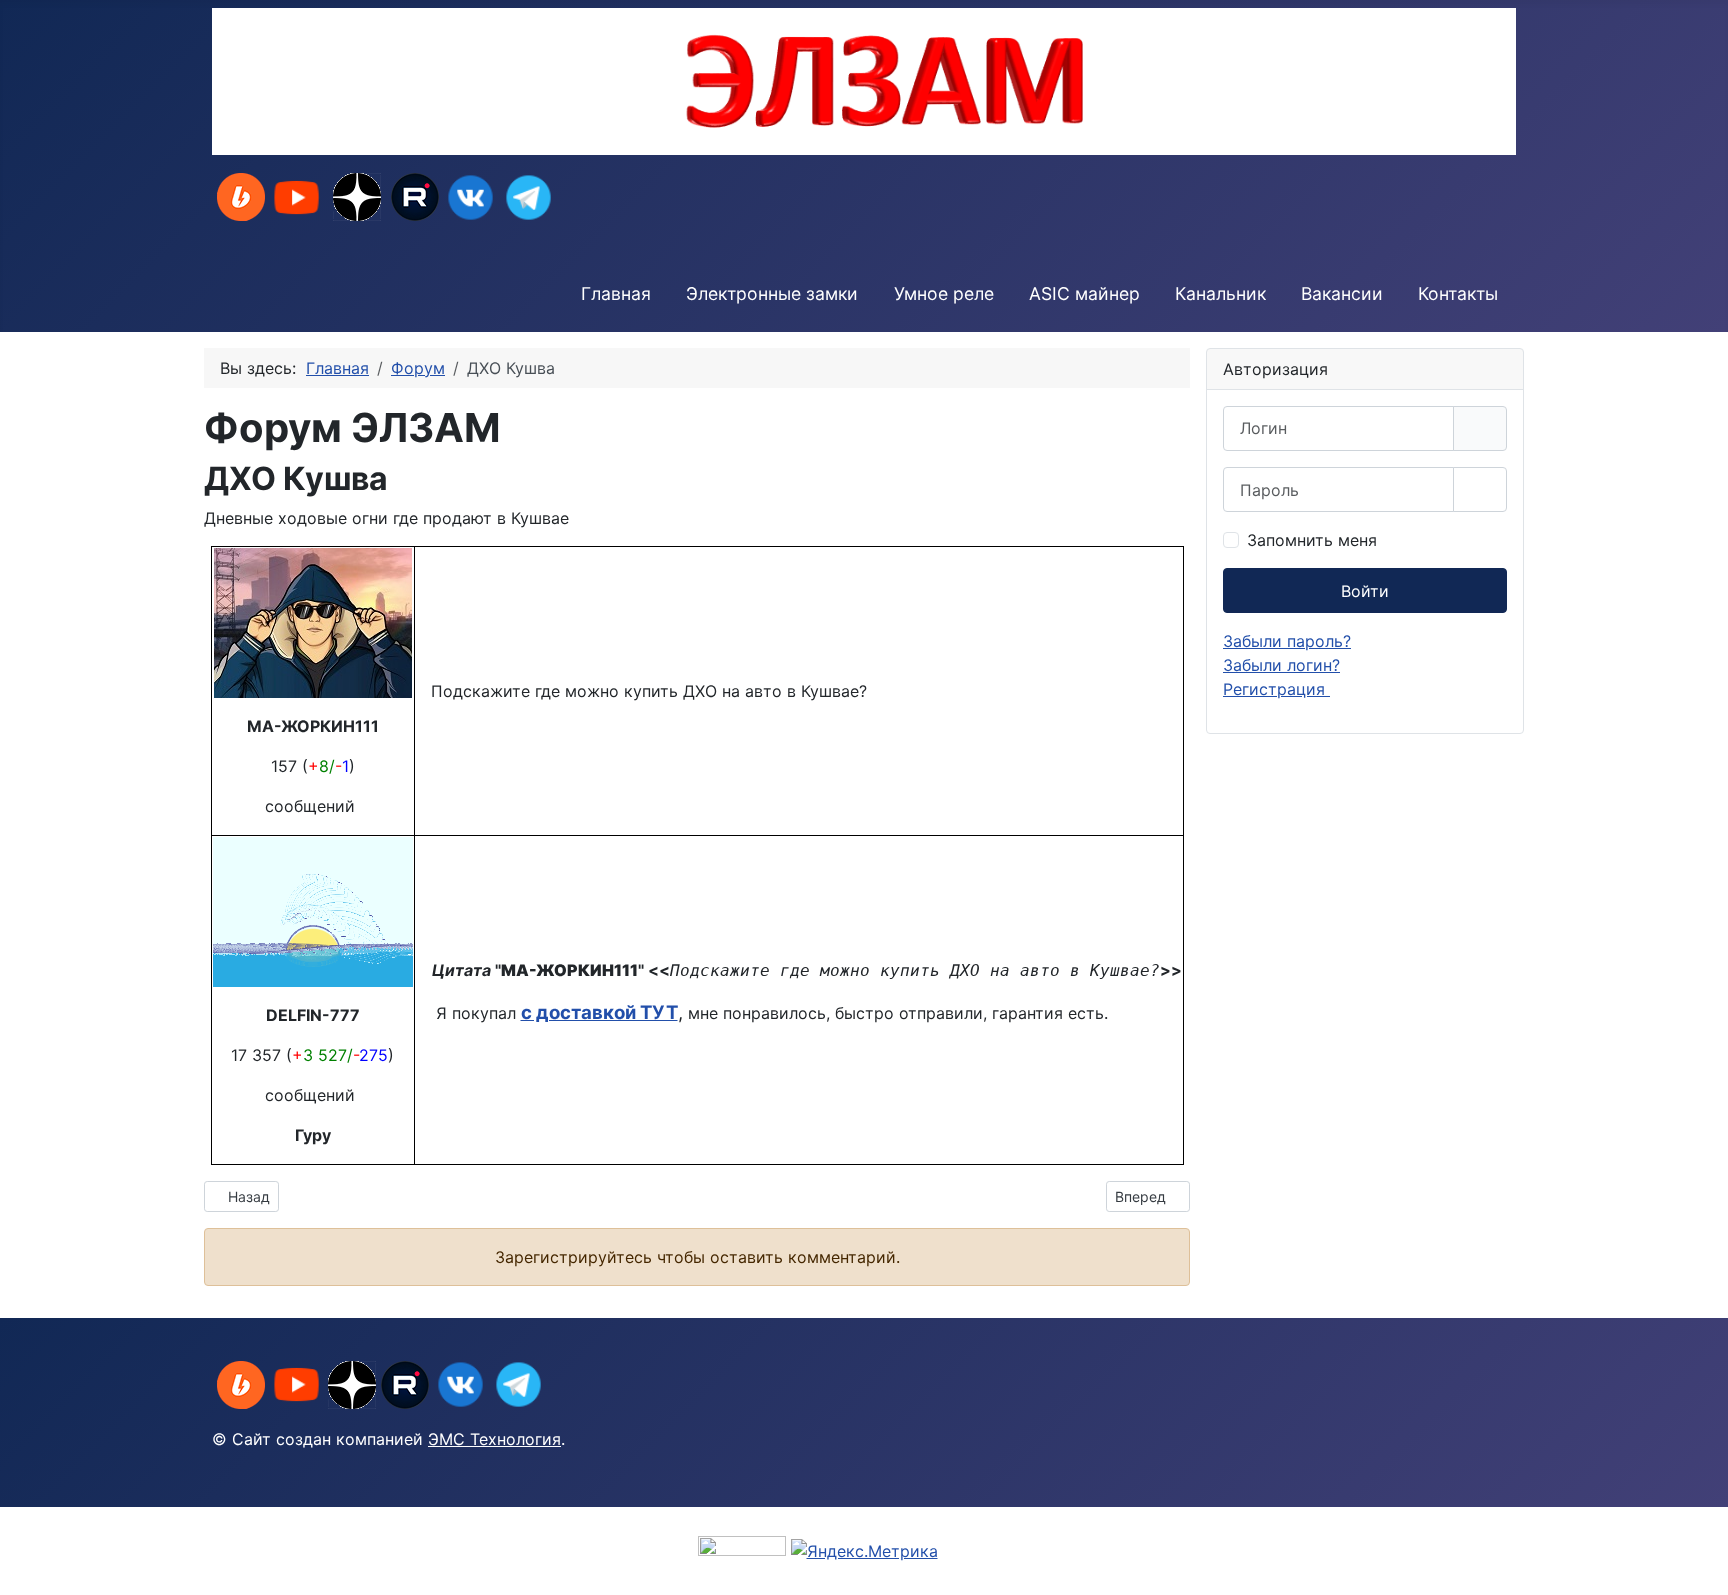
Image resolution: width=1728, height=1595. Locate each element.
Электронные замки (772, 293)
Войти (1365, 591)
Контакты (1458, 293)
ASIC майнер (1084, 293)
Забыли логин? (1281, 665)
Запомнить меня (1312, 540)
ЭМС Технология (494, 1439)
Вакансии (1342, 293)
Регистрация (1276, 689)
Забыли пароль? (1287, 641)
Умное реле (944, 293)
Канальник (1220, 293)
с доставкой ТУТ (599, 1012)
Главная (616, 293)
